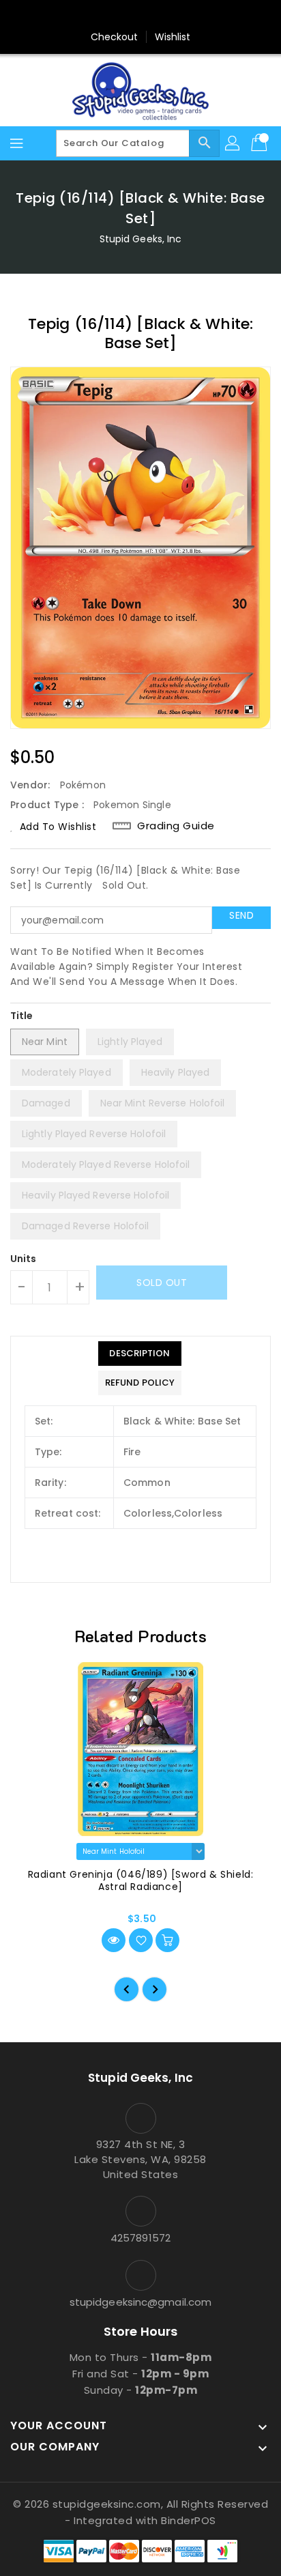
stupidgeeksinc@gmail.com (140, 2302)
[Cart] (261, 143)
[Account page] (233, 143)
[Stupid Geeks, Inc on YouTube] (166, 16)
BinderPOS (189, 2520)
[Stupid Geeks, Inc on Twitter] (115, 16)
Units (24, 1259)
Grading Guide (176, 826)
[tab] (140, 1354)
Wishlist (173, 37)
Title (22, 1016)
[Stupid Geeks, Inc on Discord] (192, 16)
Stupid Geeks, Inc (141, 239)
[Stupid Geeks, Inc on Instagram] (140, 16)
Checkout (115, 37)
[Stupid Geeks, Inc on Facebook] (89, 16)
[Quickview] (114, 1940)
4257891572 (140, 2238)
